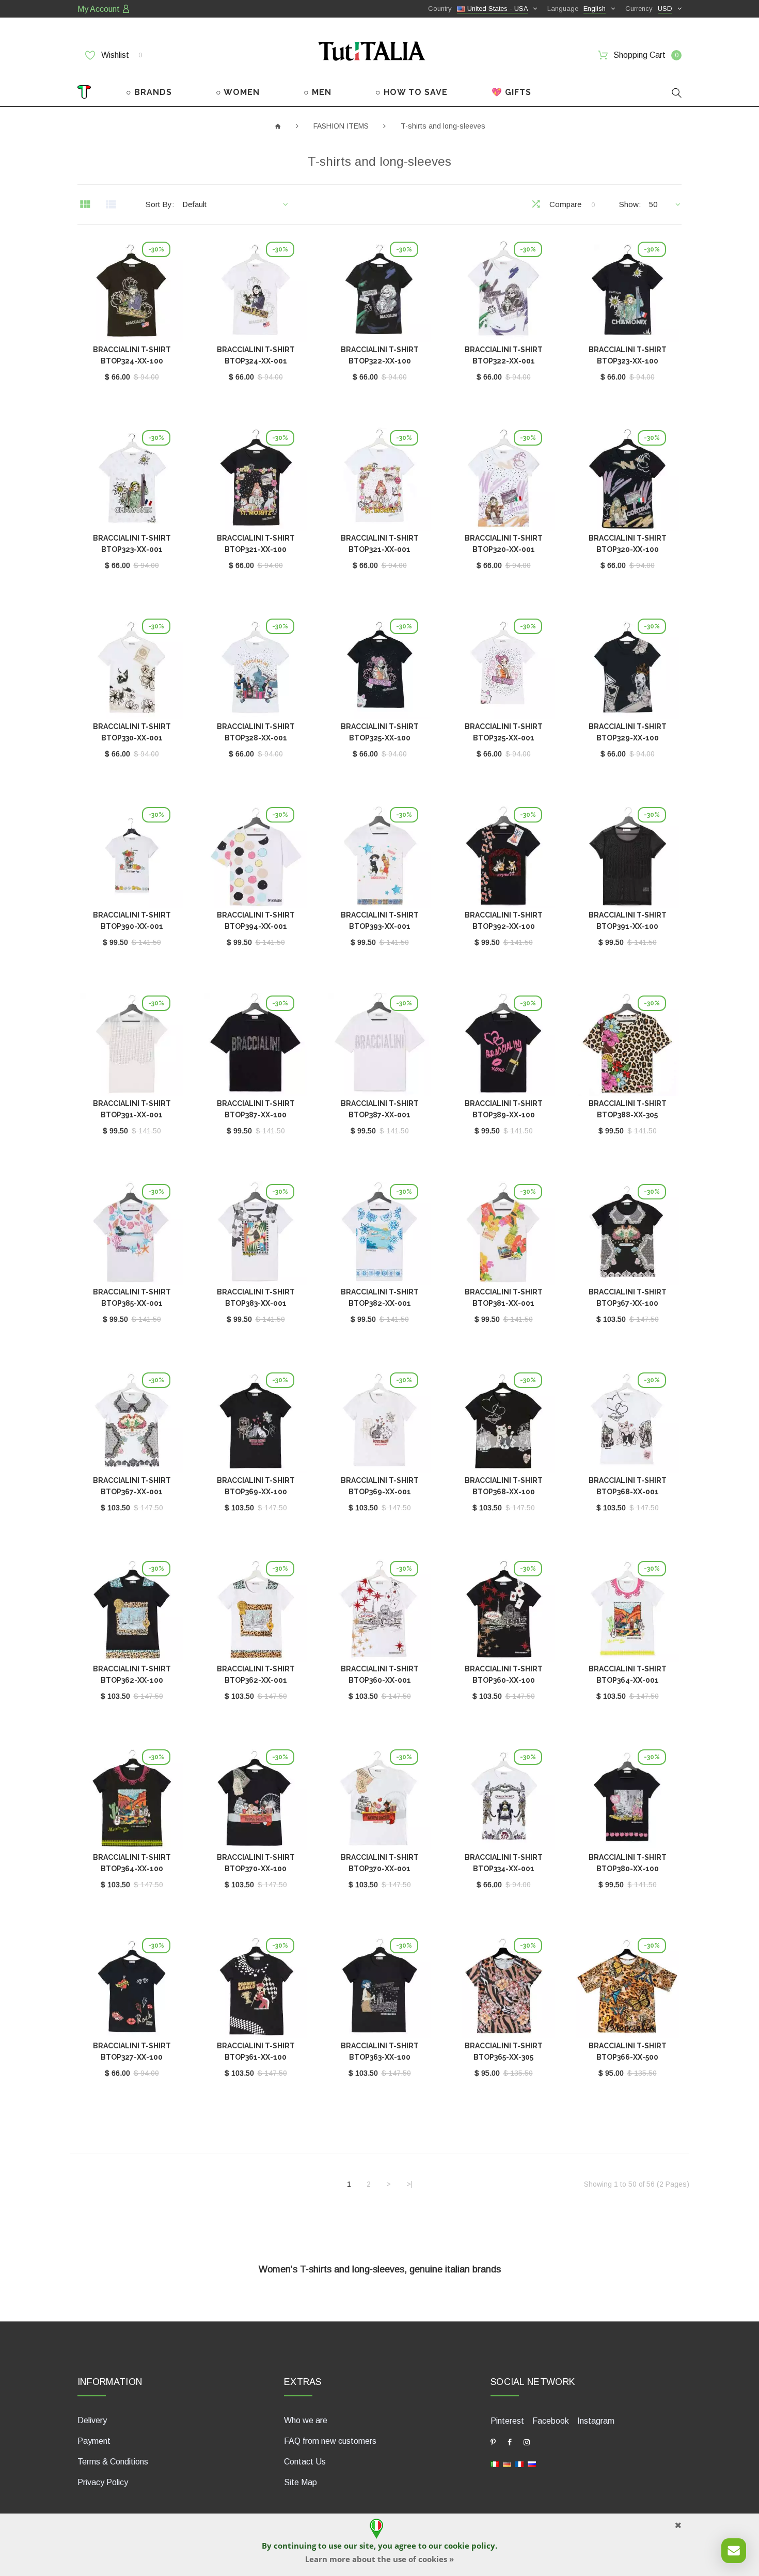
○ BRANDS (149, 92)
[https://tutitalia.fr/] (519, 2464)
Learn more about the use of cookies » (379, 2559)
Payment (94, 2441)
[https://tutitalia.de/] (507, 2464)
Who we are (306, 2420)
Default (194, 204)
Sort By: (160, 204)
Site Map (301, 2482)
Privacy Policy (103, 2482)
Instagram (596, 2421)
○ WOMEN (238, 92)
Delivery (92, 2420)
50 (653, 204)
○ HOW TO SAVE (412, 92)
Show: (630, 204)
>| (409, 2184)
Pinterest (507, 2421)
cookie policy (470, 2546)
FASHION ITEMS (341, 126)
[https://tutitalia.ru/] (532, 2464)
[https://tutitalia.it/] (495, 2464)
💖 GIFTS (511, 92)
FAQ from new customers (330, 2441)
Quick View (132, 293)
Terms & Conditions (113, 2462)
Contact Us (305, 2462)
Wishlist (121, 55)
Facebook (551, 2421)
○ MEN (318, 92)
